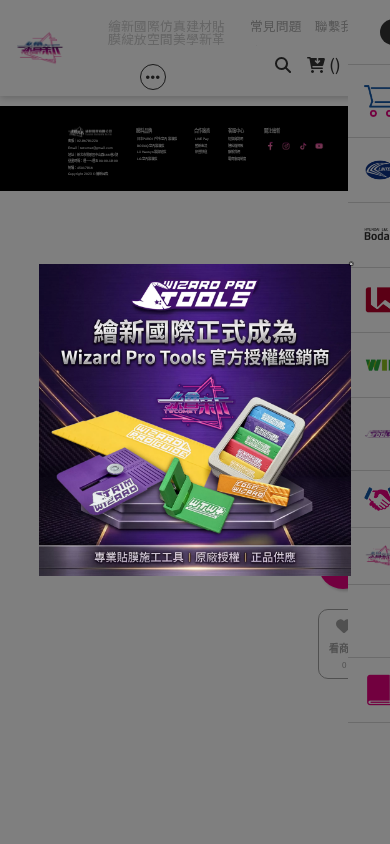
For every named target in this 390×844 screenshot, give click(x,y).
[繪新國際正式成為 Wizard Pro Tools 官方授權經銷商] (195, 422)
